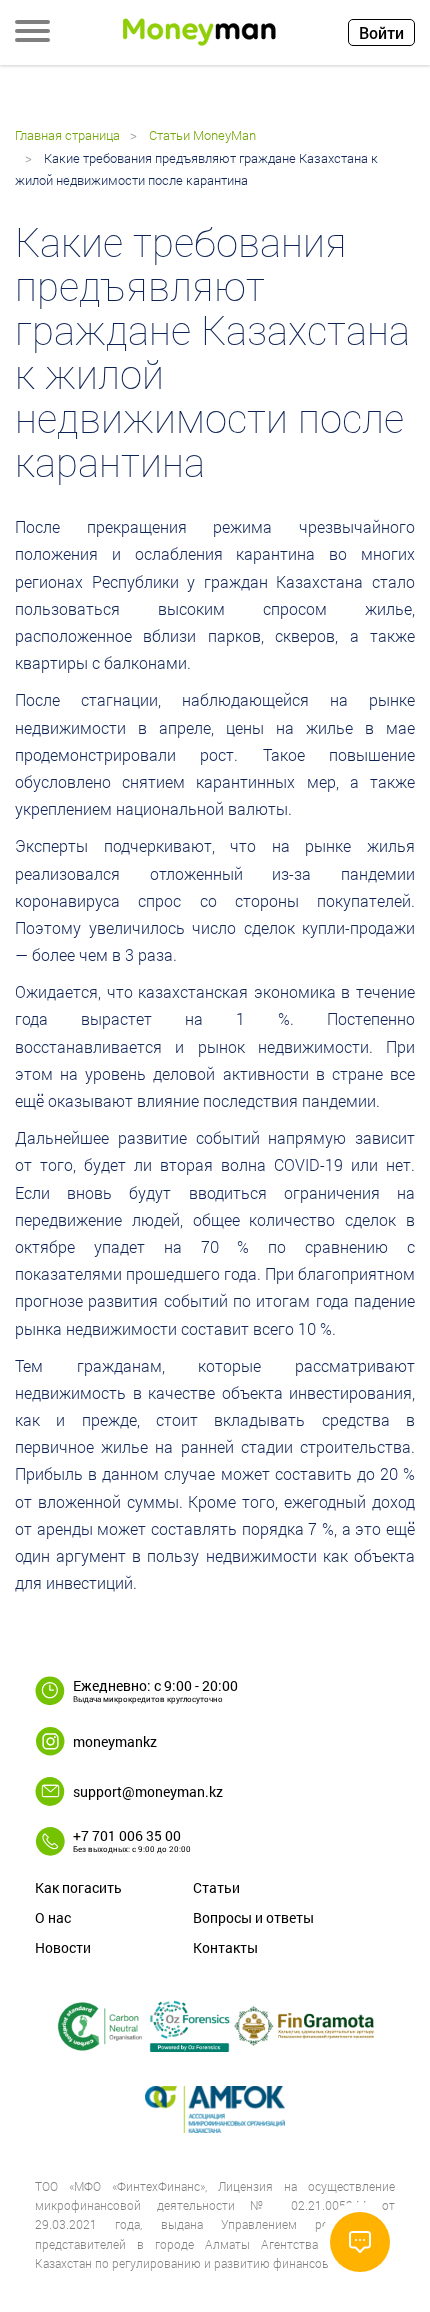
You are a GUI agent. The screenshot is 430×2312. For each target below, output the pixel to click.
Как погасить (78, 1887)
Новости (63, 1947)
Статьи (216, 1887)
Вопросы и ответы (253, 1917)
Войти (381, 32)
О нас (53, 1917)
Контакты (225, 1947)
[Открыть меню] (32, 33)
